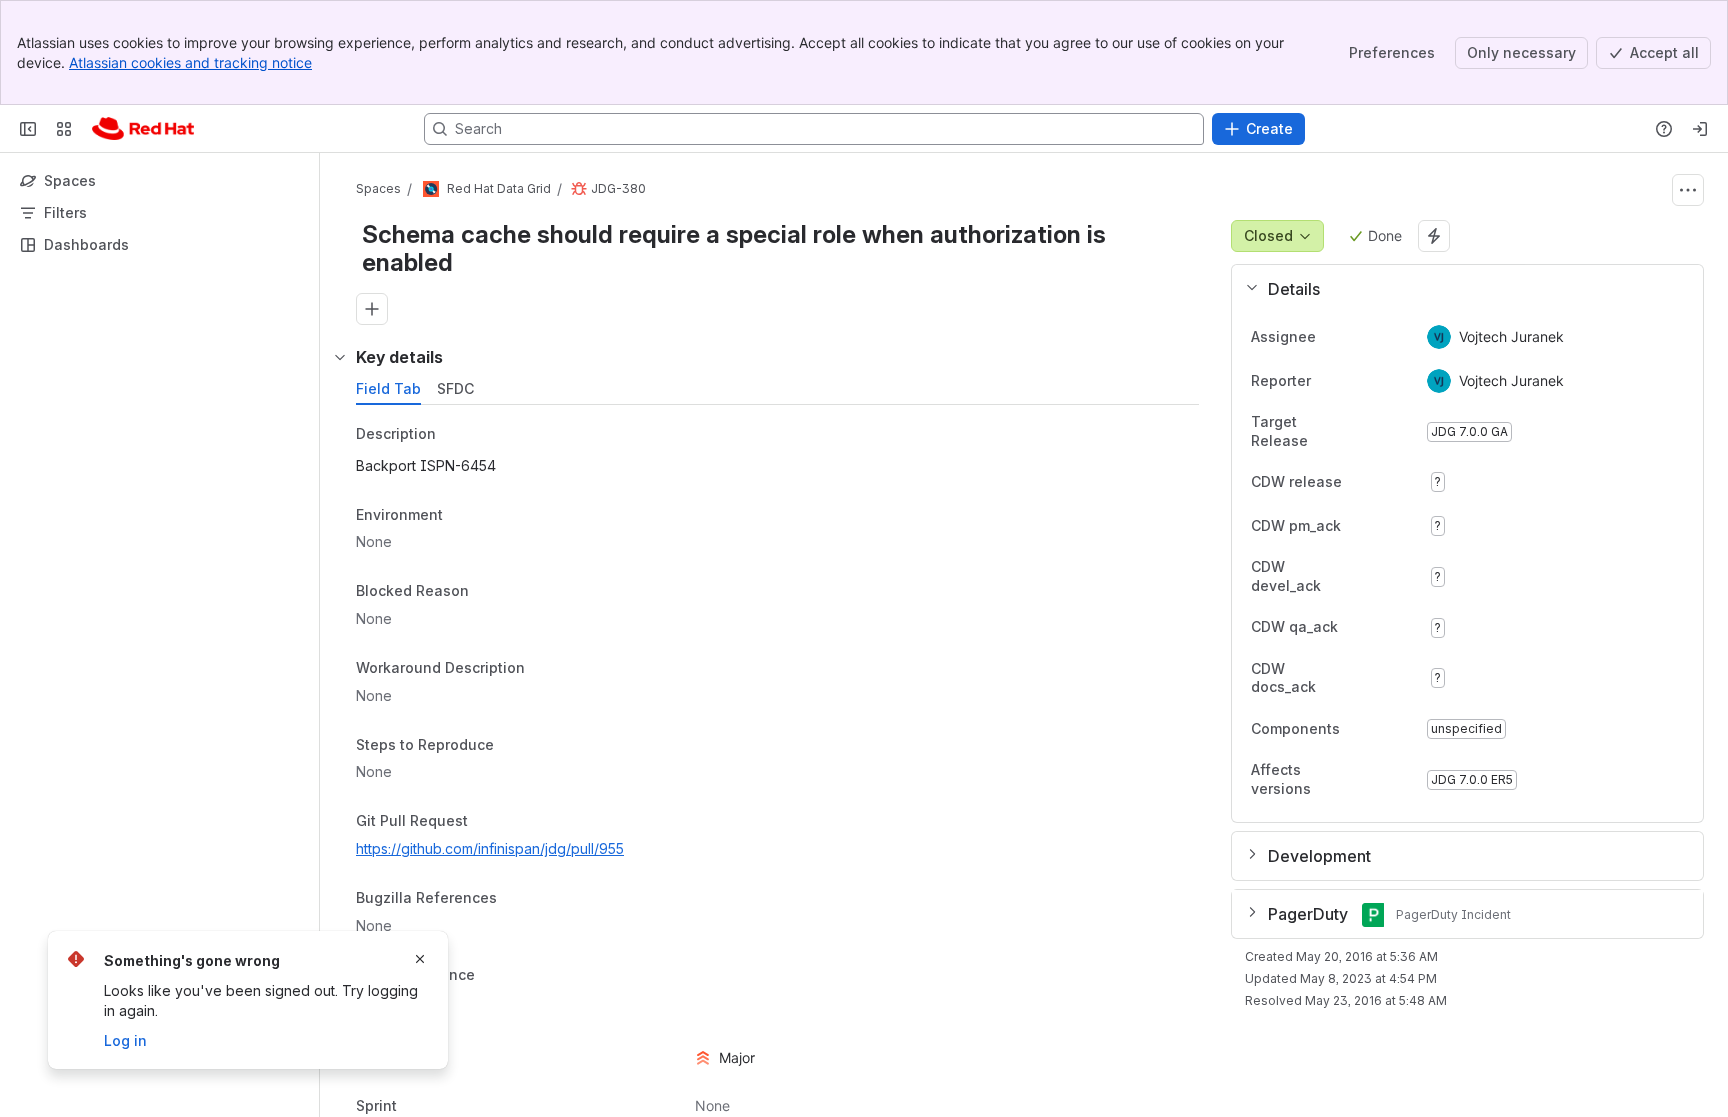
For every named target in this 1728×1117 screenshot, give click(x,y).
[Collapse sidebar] (28, 129)
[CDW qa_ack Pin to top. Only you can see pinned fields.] (1382, 628)
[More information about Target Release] (1371, 433)
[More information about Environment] (463, 516)
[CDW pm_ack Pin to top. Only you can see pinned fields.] (1385, 526)
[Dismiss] (420, 959)
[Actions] (1688, 190)
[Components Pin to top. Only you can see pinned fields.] (1384, 729)
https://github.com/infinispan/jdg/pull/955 (490, 848)
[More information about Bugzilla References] (517, 899)
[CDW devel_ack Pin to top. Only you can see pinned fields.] (1395, 577)
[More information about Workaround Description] (545, 669)
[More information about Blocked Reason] (489, 593)
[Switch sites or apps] (64, 129)
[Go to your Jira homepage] (143, 129)
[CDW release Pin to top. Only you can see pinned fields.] (1386, 482)
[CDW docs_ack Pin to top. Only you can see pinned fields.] (1395, 678)
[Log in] (1700, 129)
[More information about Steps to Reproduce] (514, 746)
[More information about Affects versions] (1371, 781)
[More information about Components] (1360, 730)
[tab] (388, 389)
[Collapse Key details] (340, 357)
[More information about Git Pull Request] (488, 823)
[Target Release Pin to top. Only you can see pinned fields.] (1395, 432)
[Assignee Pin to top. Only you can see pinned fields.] (1332, 337)
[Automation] (1434, 236)
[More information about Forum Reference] (495, 976)
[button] (1459, 289)
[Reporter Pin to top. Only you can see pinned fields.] (1327, 381)
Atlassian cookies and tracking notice (190, 62)
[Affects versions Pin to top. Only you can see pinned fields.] (1395, 780)
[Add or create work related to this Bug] (372, 309)
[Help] (1664, 129)
